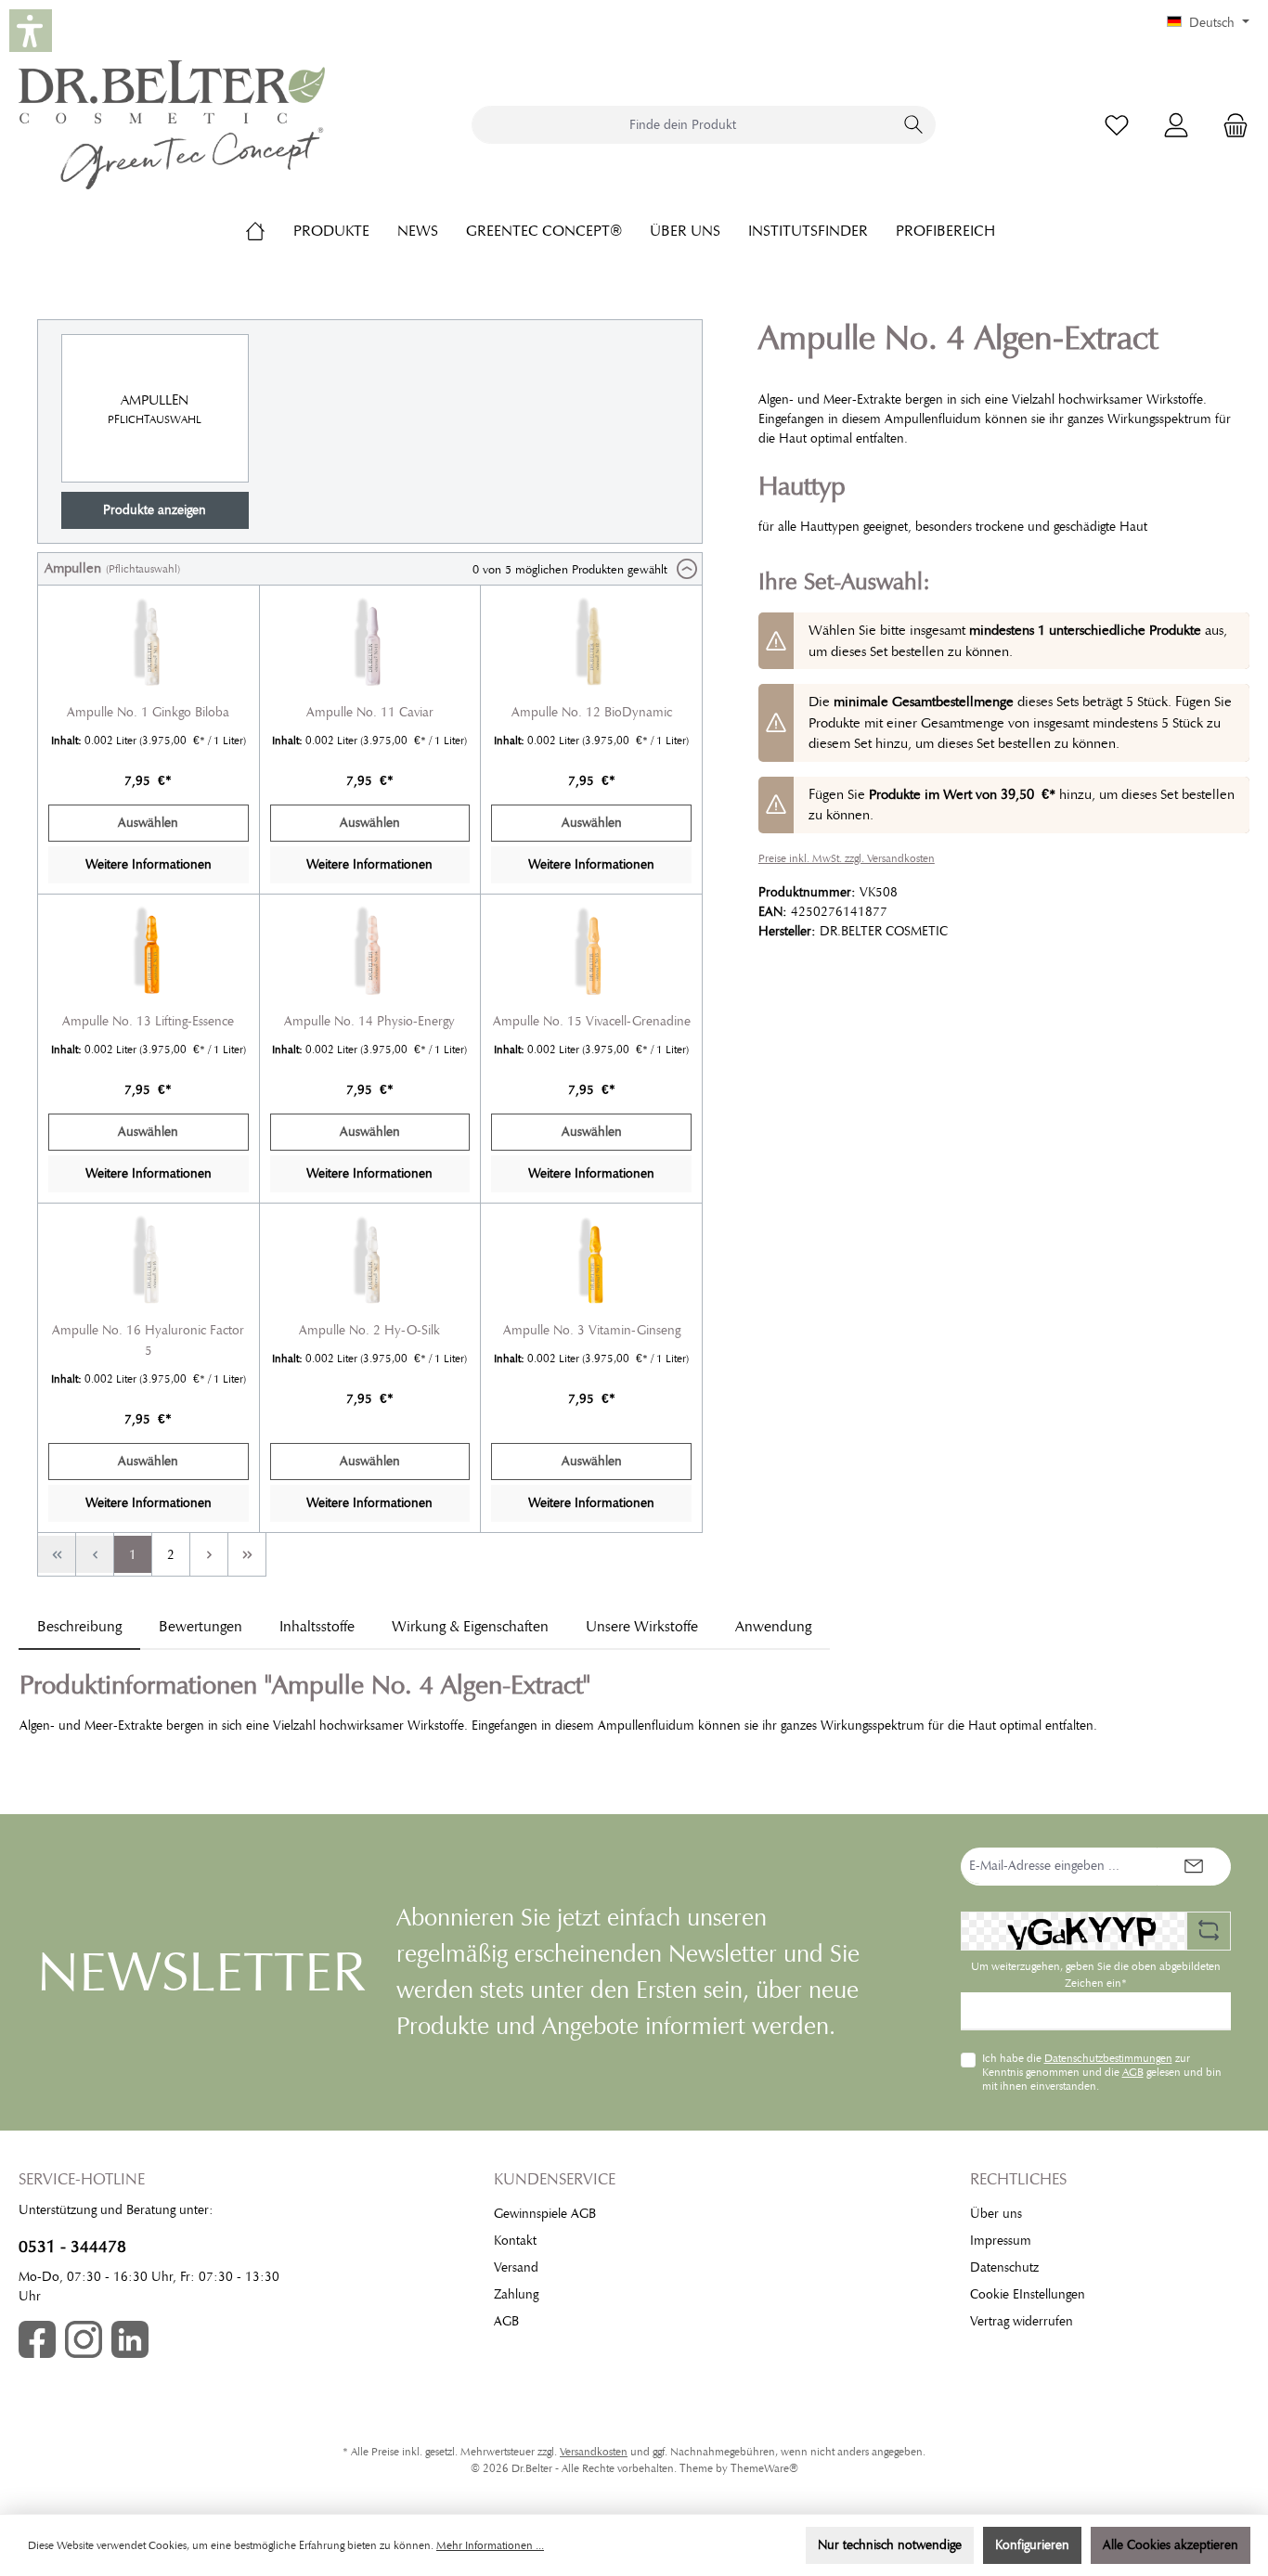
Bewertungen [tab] (201, 1627)
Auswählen (148, 823)
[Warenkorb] (1230, 125)
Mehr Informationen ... (490, 2545)
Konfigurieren (1032, 2545)
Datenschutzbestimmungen (1108, 2058)
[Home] (269, 231)
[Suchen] (914, 125)
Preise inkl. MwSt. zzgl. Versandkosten (847, 858)
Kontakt (515, 2241)
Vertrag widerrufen (1022, 2321)
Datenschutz (1004, 2267)
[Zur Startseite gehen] (172, 125)
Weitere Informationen (149, 864)
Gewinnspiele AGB (545, 2214)
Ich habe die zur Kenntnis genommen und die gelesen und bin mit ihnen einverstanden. (1102, 2072)
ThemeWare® (764, 2468)
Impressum (1001, 2241)
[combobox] (682, 125)
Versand (516, 2267)
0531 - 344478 (72, 2247)
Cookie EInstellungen (1028, 2294)
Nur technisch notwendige (890, 2545)
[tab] (79, 1627)
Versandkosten (594, 2452)
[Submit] (1194, 1867)
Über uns (996, 2214)
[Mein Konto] (1176, 125)
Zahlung (516, 2294)
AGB (1133, 2072)
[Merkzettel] (1117, 125)
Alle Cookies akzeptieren (1171, 2545)
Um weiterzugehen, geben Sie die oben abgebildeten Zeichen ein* (1096, 1975)
